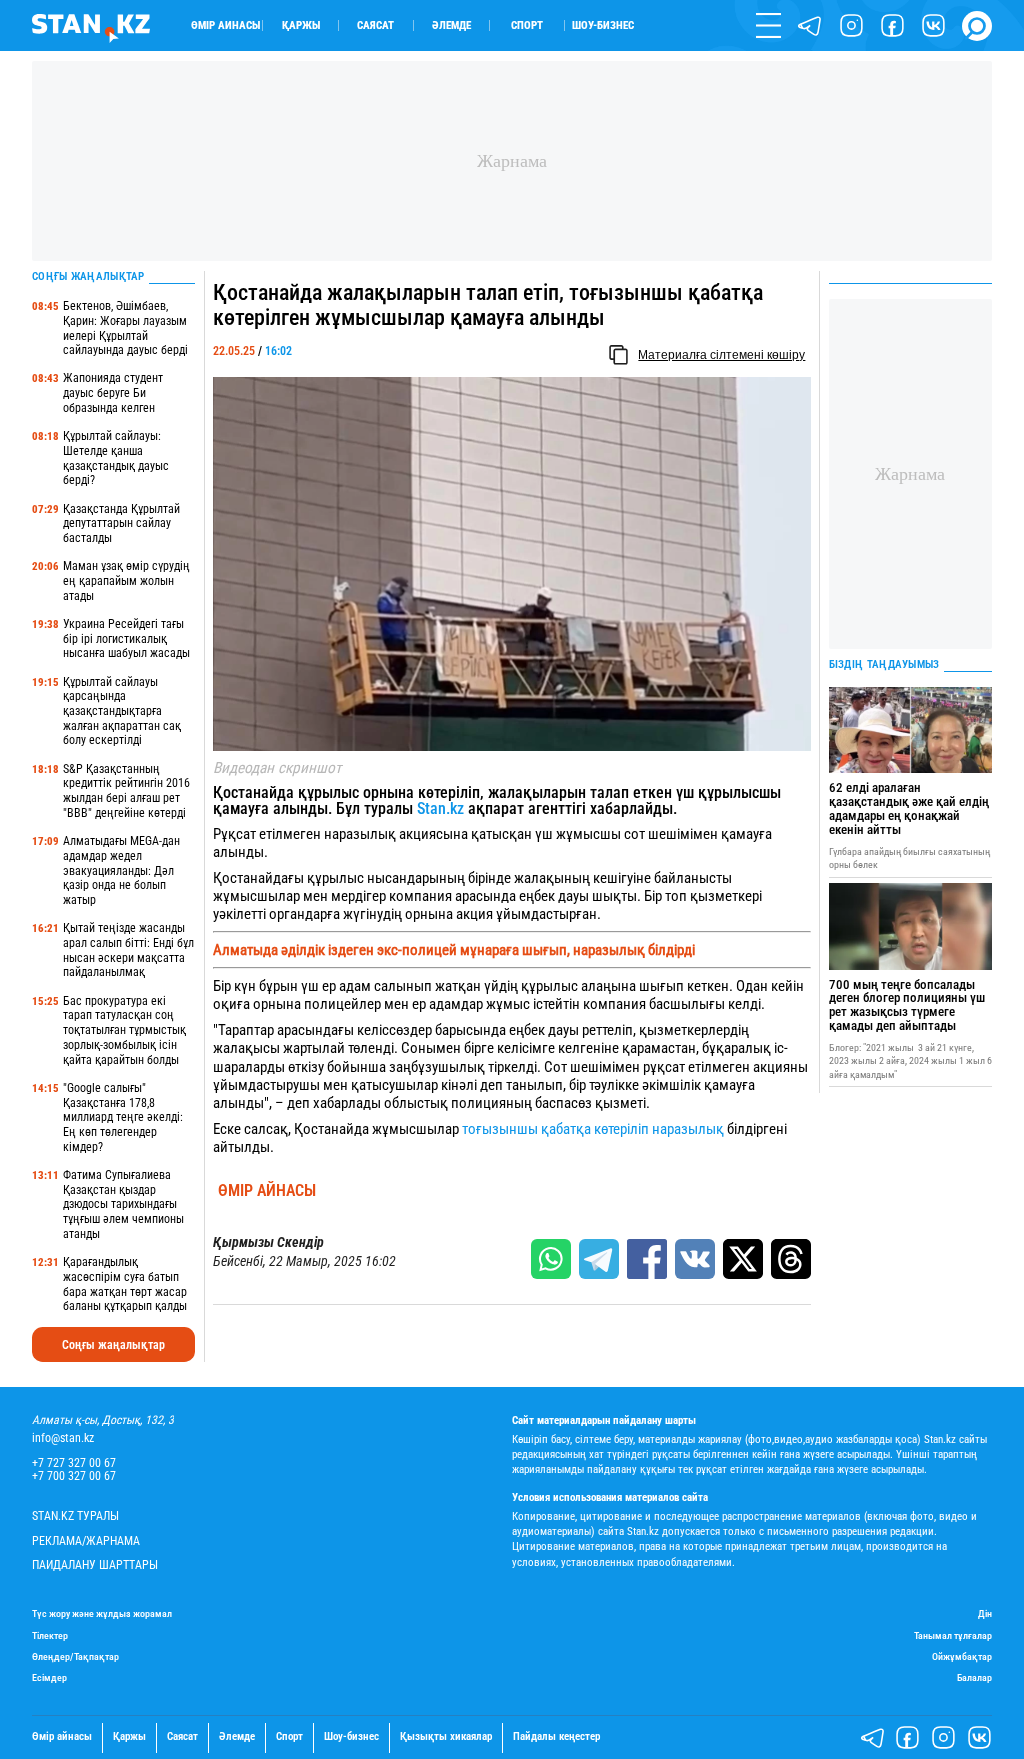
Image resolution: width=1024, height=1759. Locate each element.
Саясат (375, 25)
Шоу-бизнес (603, 25)
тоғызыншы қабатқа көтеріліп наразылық (594, 1129)
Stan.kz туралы (75, 1516)
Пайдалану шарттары (95, 1565)
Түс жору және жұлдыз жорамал (102, 1613)
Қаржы (301, 25)
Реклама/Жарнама (86, 1541)
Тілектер (50, 1635)
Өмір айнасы (225, 25)
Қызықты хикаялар (446, 1737)
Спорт (527, 25)
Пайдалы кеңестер (556, 1737)
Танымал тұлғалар (953, 1635)
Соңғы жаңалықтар (113, 1345)
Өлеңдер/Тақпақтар (75, 1656)
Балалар (974, 1677)
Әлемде (451, 25)
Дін (985, 1613)
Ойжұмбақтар (962, 1656)
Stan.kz (440, 808)
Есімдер (49, 1677)
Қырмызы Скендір (268, 1242)
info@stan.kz (63, 1438)
